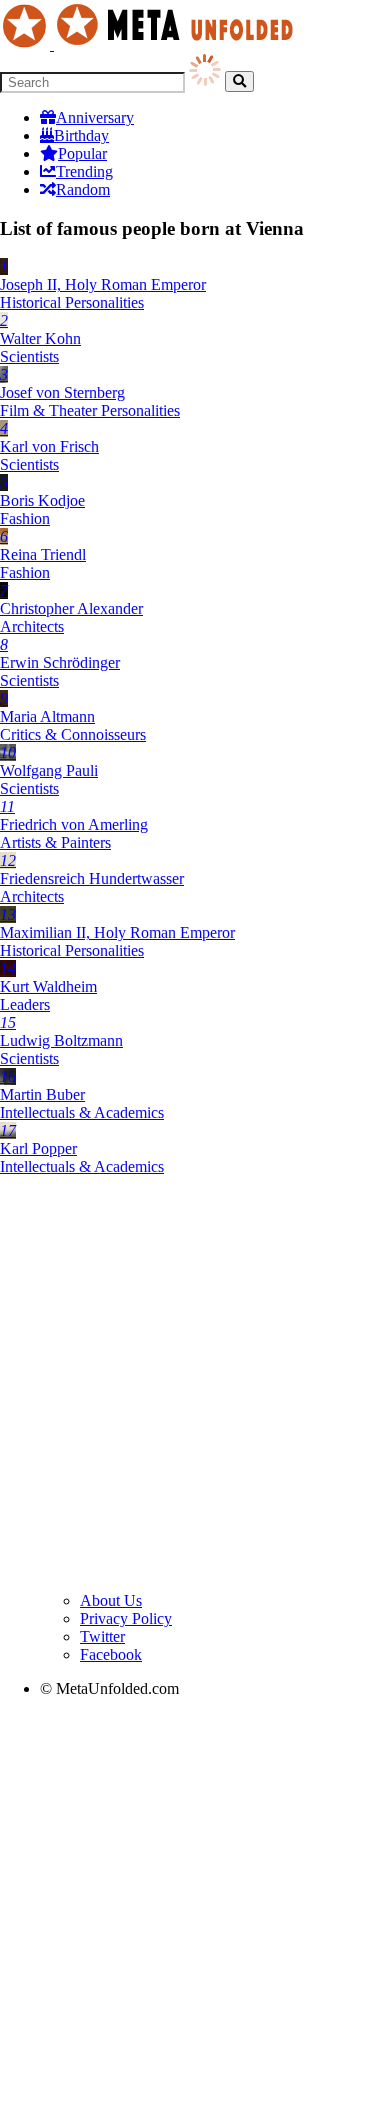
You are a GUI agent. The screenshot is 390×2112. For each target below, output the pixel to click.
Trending (84, 171)
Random (83, 189)
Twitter (102, 1636)
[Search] (239, 81)
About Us (111, 1600)
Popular (82, 153)
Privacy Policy (126, 1618)
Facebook (111, 1654)
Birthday (81, 135)
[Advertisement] (195, 1387)
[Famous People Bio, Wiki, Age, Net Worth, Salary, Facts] (152, 44)
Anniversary (95, 117)
